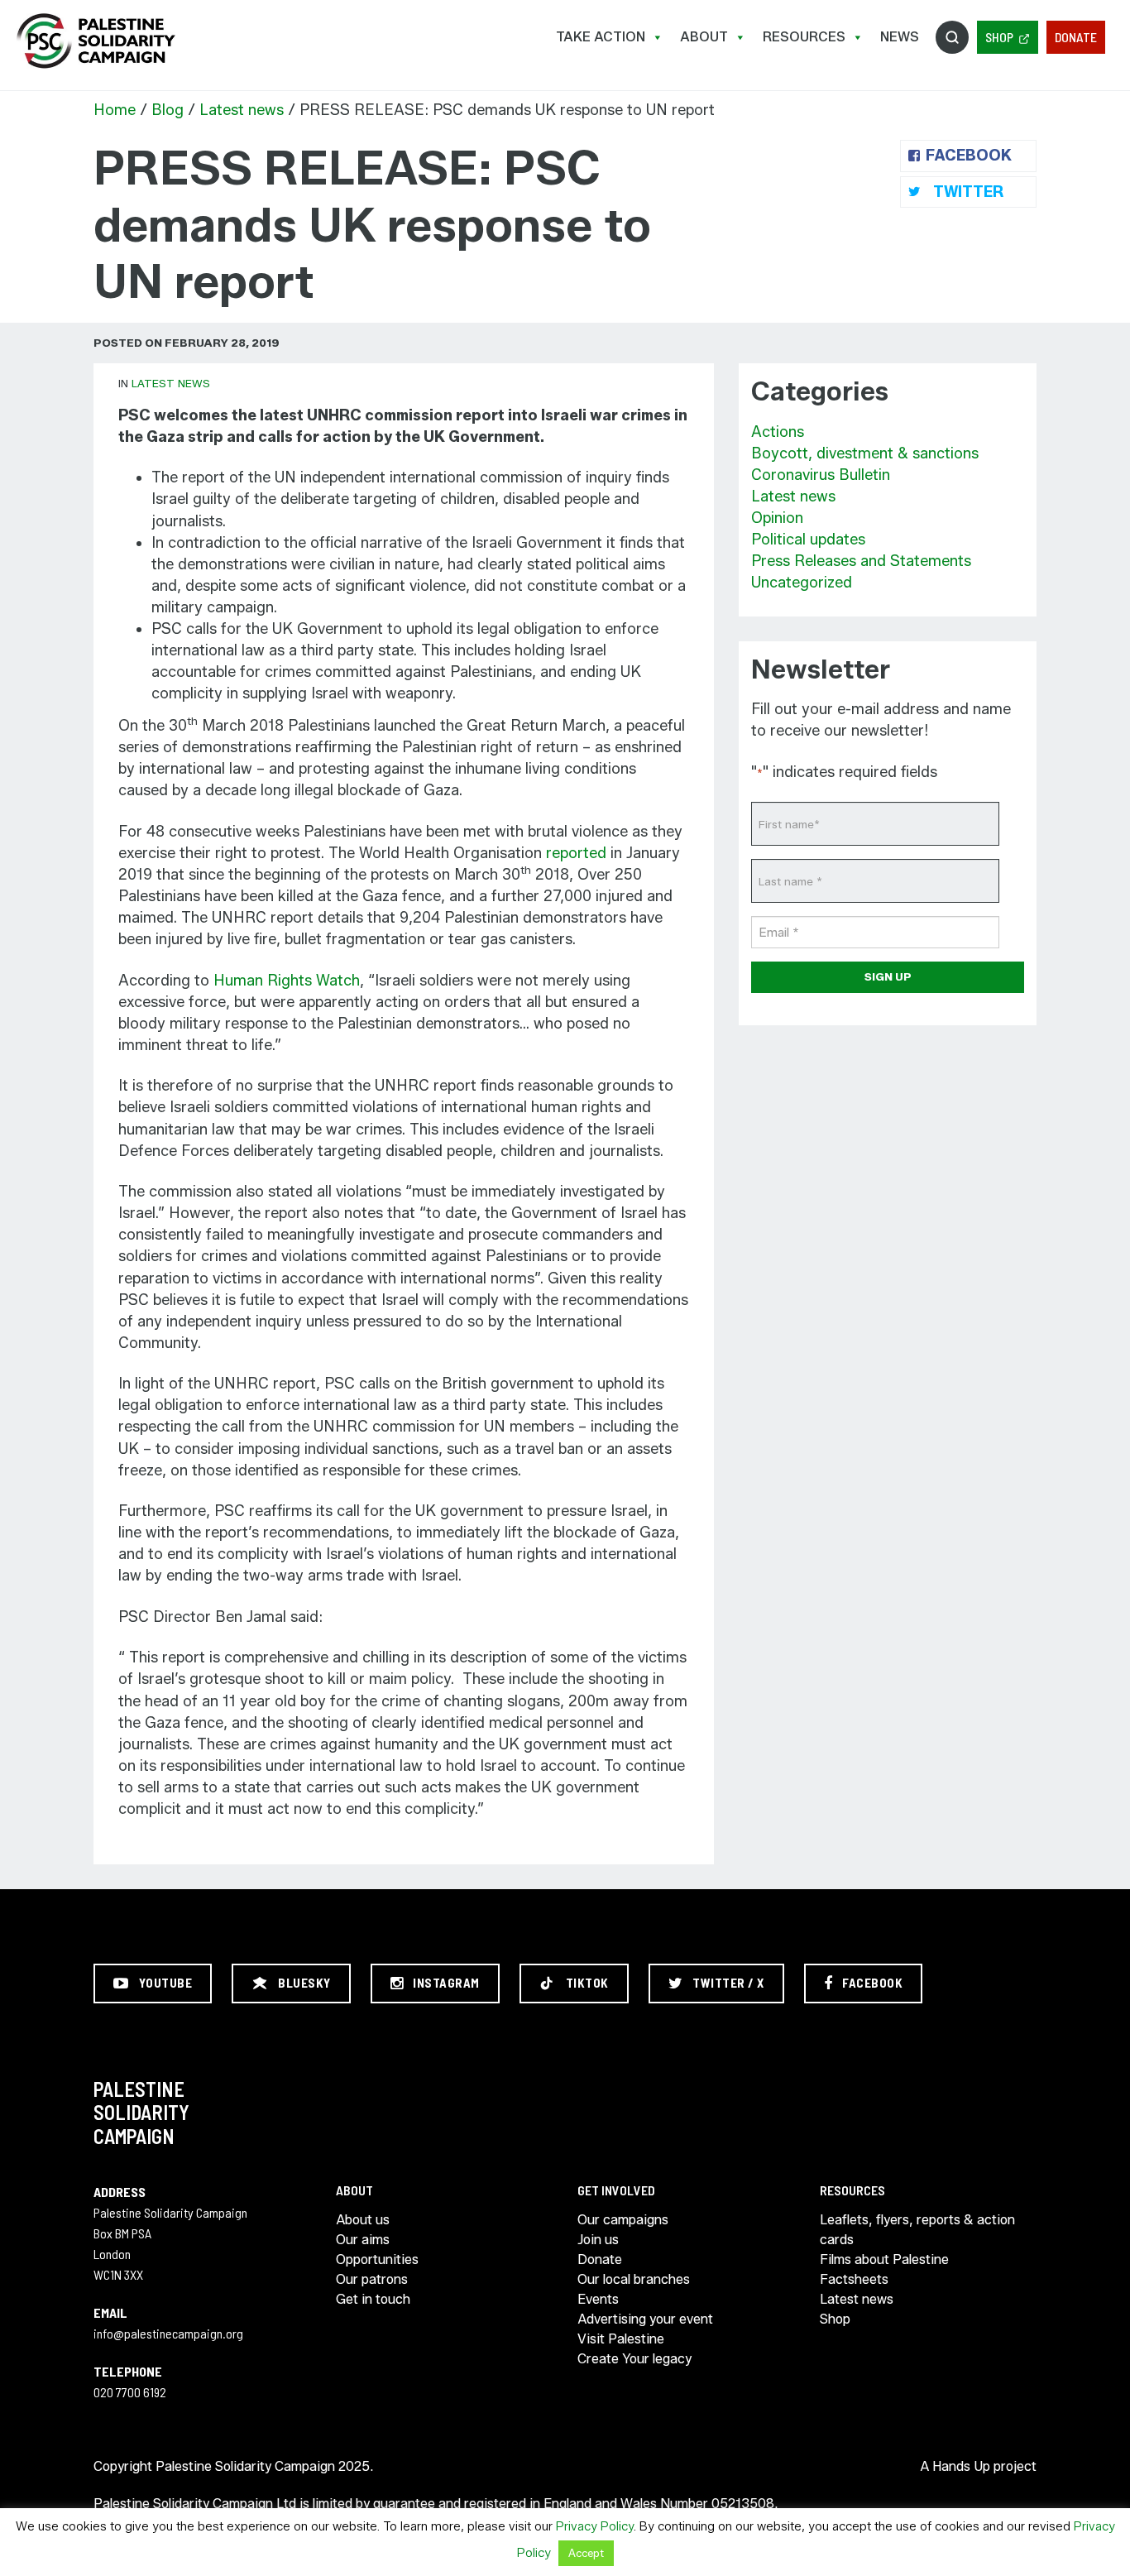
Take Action (601, 37)
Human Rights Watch (287, 981)
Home (115, 110)
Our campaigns (623, 2220)
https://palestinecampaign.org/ (95, 41)
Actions (778, 432)
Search (952, 37)
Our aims (363, 2240)
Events (598, 2299)
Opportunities (377, 2259)
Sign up (888, 976)
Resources (804, 37)
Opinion (777, 518)
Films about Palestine (884, 2259)
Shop (999, 37)
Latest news (242, 110)
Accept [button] (586, 2553)
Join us (598, 2240)
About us (363, 2220)
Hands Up (961, 2466)
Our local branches (634, 2279)
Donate (1076, 37)
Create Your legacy (634, 2359)
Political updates (808, 540)
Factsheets (854, 2279)
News (900, 37)
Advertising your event (645, 2319)
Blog (168, 110)
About (704, 37)
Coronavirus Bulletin (821, 475)
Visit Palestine (621, 2339)
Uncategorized (802, 583)
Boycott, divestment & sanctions (865, 453)
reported (576, 853)
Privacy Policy (595, 2526)
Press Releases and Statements (861, 561)
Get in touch (373, 2299)
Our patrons (372, 2279)
